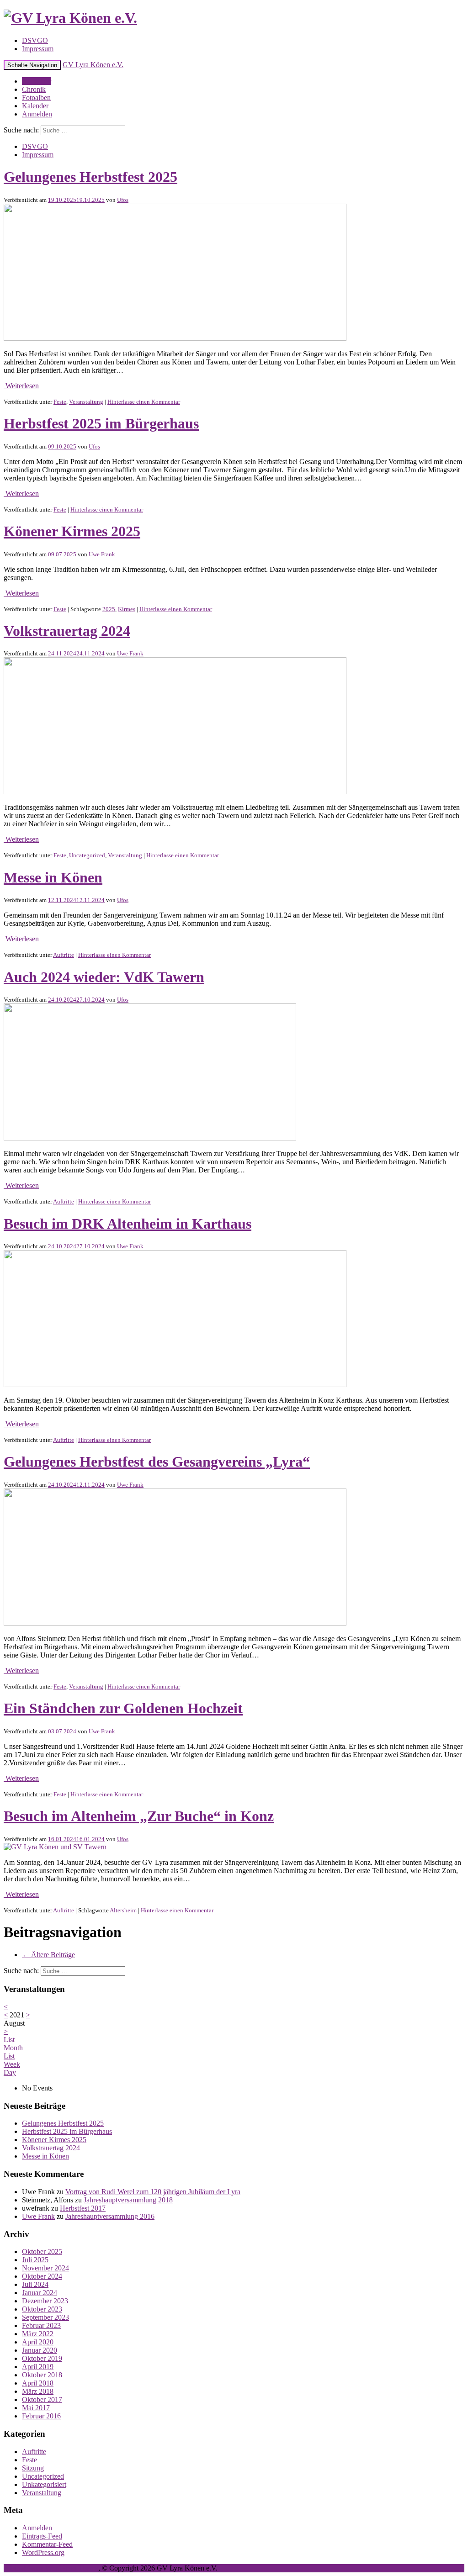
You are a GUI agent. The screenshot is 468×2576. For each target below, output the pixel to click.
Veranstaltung (86, 402)
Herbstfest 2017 (83, 2208)
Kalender (35, 106)
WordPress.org (43, 2552)
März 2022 (38, 2334)
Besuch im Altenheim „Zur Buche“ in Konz (139, 1816)
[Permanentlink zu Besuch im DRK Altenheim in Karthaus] (175, 1385)
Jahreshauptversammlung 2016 (110, 2216)
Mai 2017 (36, 2408)
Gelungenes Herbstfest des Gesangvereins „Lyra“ (157, 1462)
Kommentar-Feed (47, 2544)
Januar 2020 (40, 2350)
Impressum (38, 49)
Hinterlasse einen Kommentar (144, 402)
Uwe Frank (102, 554)
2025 (109, 609)
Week (12, 2064)
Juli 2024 (35, 2284)
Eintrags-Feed (42, 2536)
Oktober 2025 (42, 2251)
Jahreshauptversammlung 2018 (128, 2200)
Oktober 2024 (42, 2276)
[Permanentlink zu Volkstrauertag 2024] (175, 792)
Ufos (123, 200)
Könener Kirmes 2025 (72, 531)
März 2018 (38, 2391)
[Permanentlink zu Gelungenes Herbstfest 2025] (175, 338)
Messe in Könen (53, 877)
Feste (60, 402)
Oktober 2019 (42, 2358)
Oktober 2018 (42, 2375)
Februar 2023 (41, 2325)
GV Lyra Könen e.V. (93, 65)
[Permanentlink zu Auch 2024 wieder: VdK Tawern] (150, 1138)
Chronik (34, 89)
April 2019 (38, 2367)
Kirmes (127, 609)
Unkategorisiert (44, 2484)
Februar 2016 (41, 2416)
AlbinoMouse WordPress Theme (51, 2568)
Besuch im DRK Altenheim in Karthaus (128, 1224)
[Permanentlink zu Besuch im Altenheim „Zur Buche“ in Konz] (55, 1847)
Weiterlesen (21, 386)
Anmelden (37, 114)
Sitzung (33, 2468)
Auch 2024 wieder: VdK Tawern (104, 977)
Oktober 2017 (42, 2399)
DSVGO (35, 40)
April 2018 (38, 2383)
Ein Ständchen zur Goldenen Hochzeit (123, 1708)
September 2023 (45, 2317)
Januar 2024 (40, 2293)
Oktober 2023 (42, 2309)
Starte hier (37, 81)
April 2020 (38, 2342)
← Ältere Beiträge (48, 1955)
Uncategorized (87, 855)
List (9, 2056)
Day (10, 2072)
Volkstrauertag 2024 (67, 631)
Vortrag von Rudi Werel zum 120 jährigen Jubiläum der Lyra (153, 2192)
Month (13, 2048)
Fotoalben (36, 98)
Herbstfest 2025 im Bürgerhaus (101, 423)
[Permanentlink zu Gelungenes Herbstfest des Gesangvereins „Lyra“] (175, 1623)
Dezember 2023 (45, 2301)
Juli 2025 (35, 2260)
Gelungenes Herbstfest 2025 (90, 177)
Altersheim (123, 1910)
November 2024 (45, 2268)
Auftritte (64, 955)
